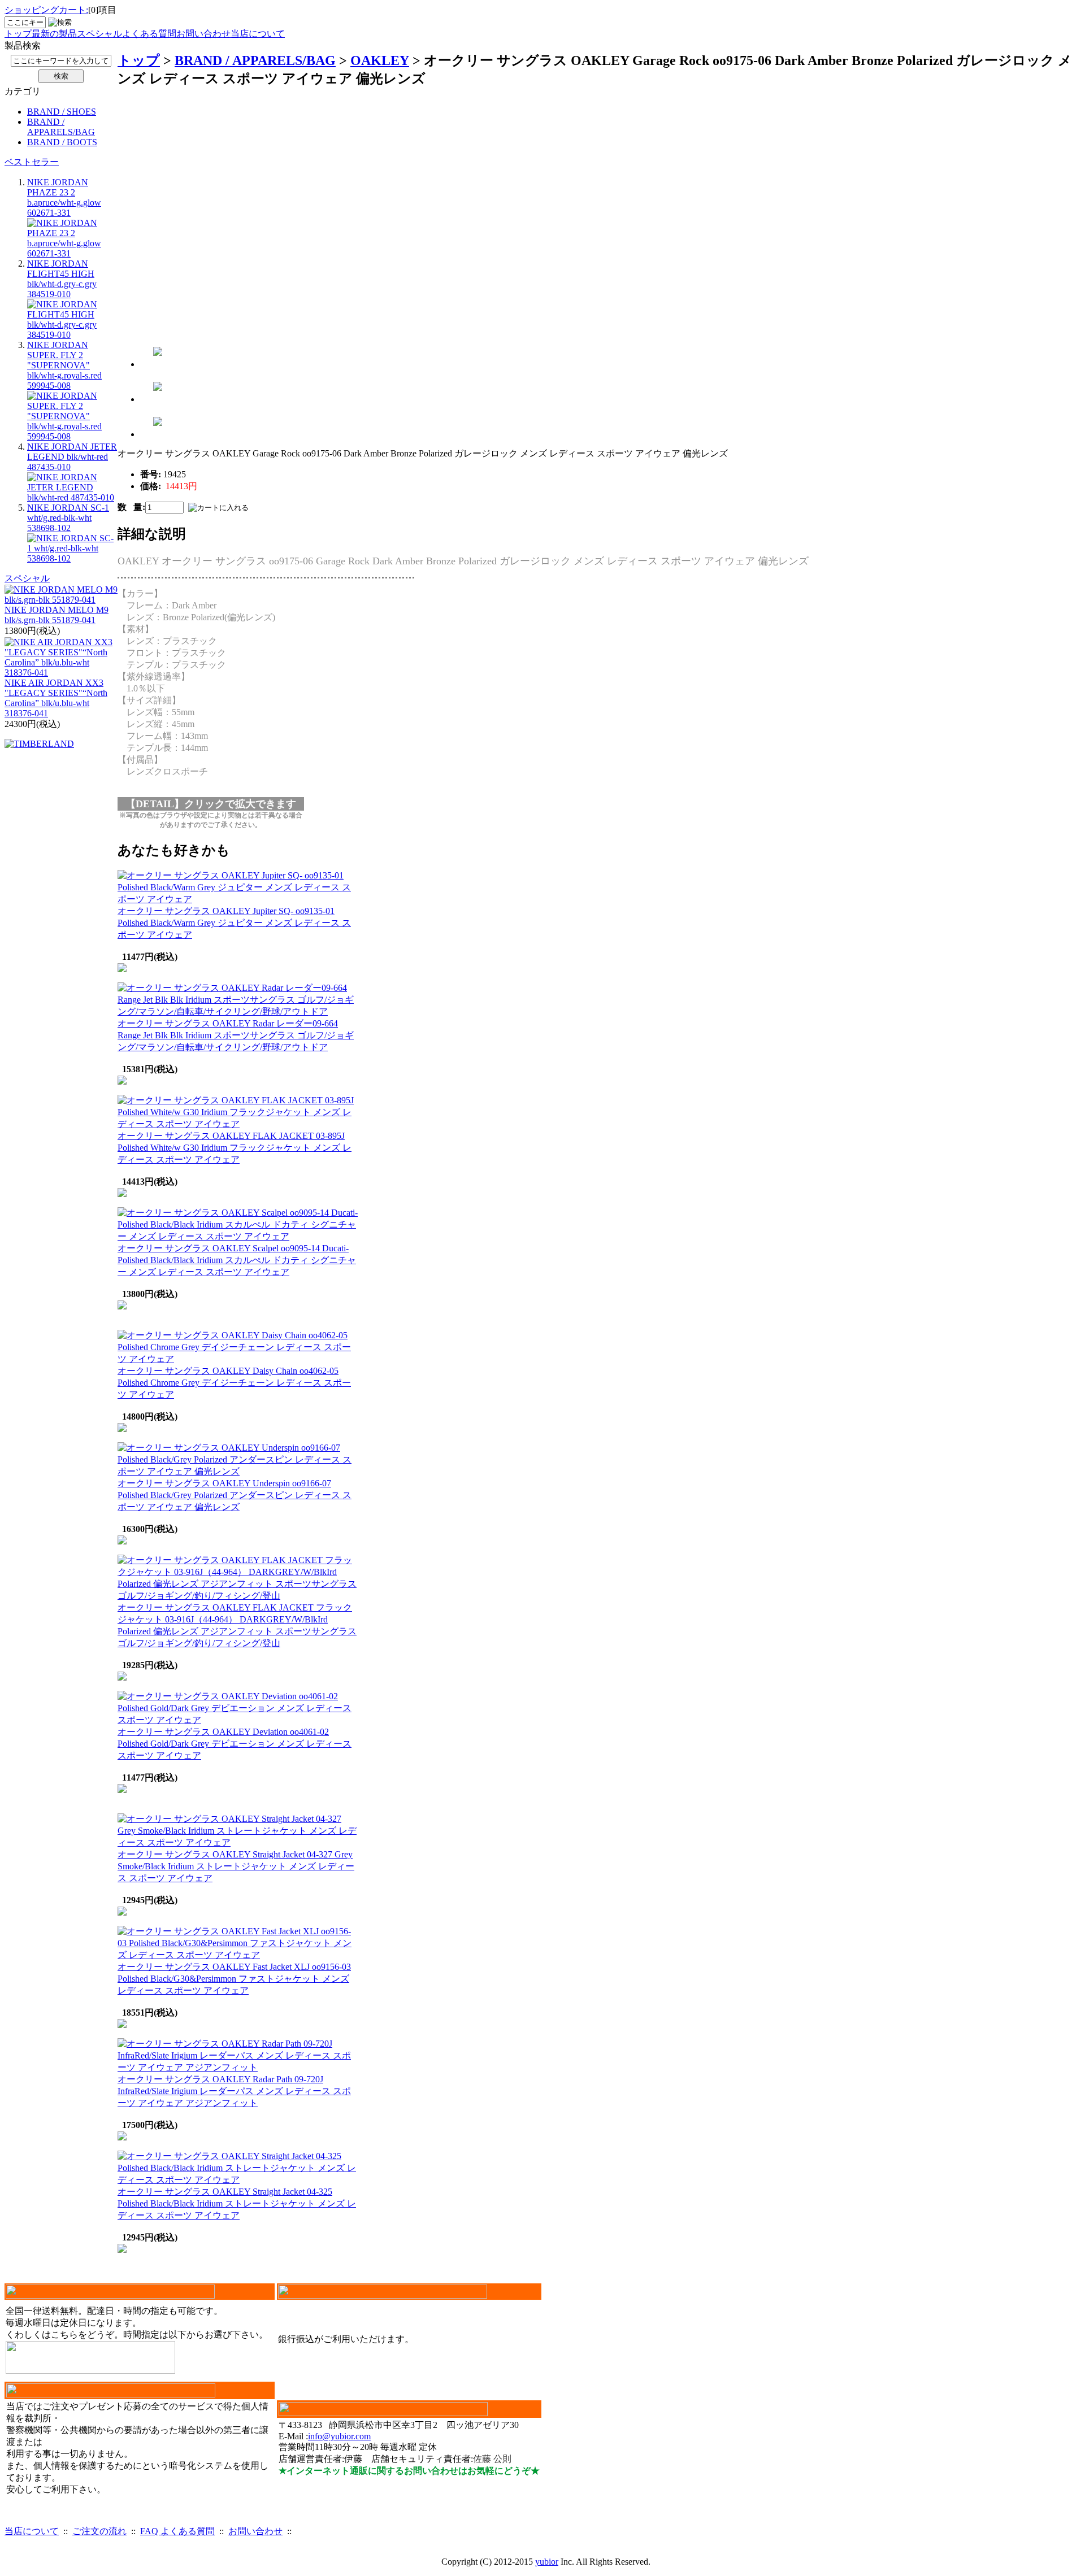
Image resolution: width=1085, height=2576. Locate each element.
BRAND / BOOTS (62, 142)
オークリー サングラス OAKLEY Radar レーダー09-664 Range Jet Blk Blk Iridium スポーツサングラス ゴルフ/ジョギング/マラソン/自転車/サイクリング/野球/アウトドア (236, 1035)
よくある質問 (149, 34)
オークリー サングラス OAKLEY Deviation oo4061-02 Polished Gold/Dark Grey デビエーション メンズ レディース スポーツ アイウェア (235, 1744)
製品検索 (23, 45)
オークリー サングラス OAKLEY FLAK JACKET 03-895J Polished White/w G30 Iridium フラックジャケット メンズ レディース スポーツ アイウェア (235, 1148)
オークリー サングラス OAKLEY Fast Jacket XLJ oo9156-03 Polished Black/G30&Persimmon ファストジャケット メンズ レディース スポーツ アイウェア (234, 1979)
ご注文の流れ (99, 2531)
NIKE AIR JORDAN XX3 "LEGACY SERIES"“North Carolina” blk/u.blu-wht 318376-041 (56, 698)
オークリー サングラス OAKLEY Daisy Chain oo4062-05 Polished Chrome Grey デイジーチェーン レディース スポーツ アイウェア (234, 1383)
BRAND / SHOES (62, 112)
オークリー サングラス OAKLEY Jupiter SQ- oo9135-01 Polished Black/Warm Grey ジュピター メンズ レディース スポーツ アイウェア (234, 923)
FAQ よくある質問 (177, 2531)
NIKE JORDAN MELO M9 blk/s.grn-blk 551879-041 (57, 615)
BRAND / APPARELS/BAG (61, 127)
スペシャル (99, 34)
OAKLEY (380, 60)
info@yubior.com (339, 2436)
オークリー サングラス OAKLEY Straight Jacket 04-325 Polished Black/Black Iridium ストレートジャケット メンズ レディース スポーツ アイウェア (237, 2203)
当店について (258, 34)
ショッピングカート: (46, 10)
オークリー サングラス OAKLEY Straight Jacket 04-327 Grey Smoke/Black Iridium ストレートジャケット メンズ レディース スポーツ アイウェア (236, 1866)
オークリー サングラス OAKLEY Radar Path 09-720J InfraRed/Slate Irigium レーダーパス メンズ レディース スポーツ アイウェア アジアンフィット (234, 2091)
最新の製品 (54, 34)
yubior (547, 2562)
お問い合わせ (203, 34)
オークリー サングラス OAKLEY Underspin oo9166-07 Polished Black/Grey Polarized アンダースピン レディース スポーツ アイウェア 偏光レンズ (235, 1495)
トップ (18, 34)
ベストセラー (32, 162)
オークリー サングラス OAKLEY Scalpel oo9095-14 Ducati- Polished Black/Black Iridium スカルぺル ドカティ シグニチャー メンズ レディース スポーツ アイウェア (237, 1260)
